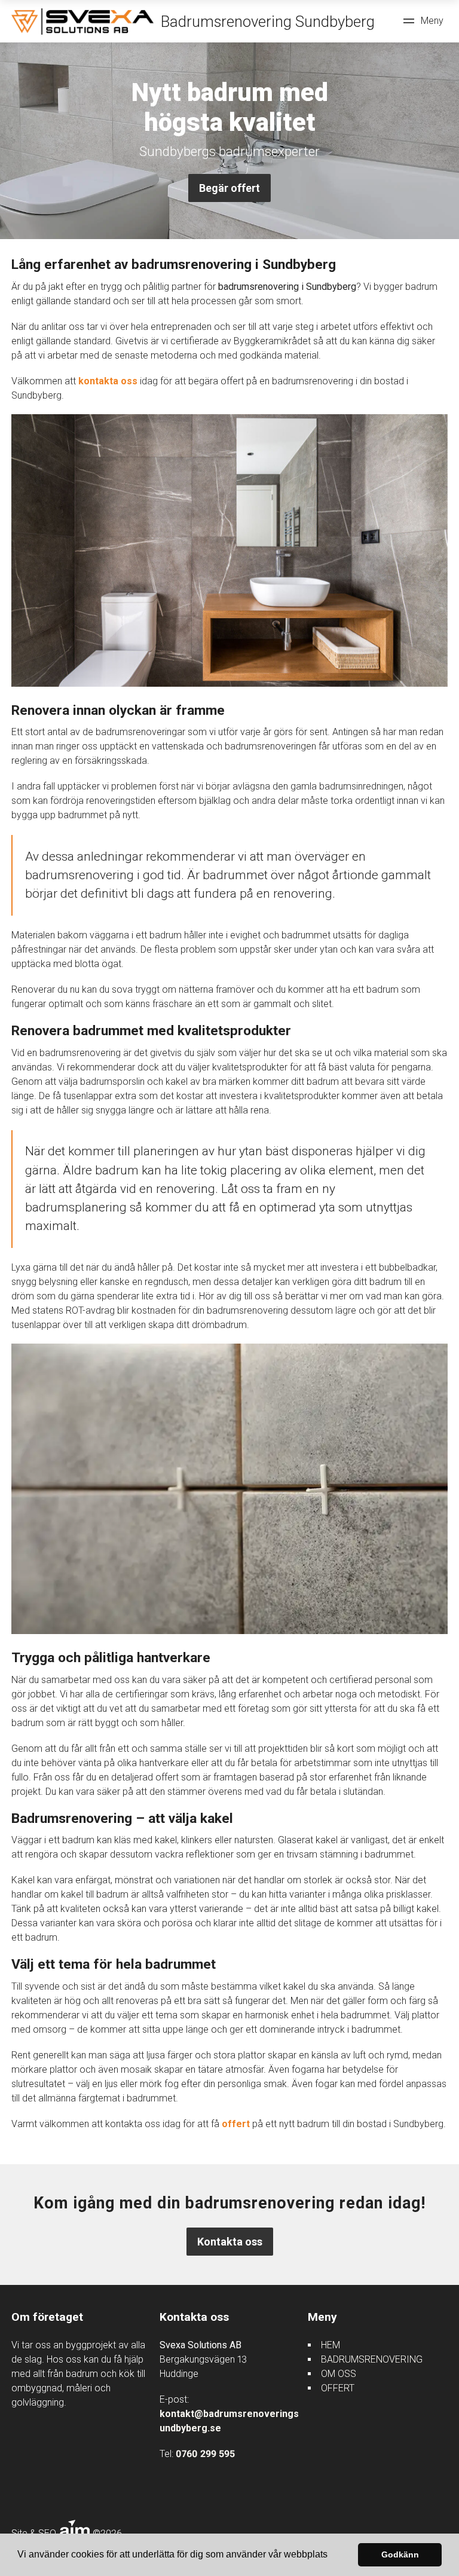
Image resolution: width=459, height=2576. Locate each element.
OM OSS (339, 2374)
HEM (331, 2345)
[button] (332, 2556)
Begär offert (229, 188)
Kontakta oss (230, 2242)
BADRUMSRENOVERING (372, 2359)
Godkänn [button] (400, 2554)
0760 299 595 (205, 2454)
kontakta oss (108, 381)
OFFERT (338, 2388)
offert (236, 2124)
